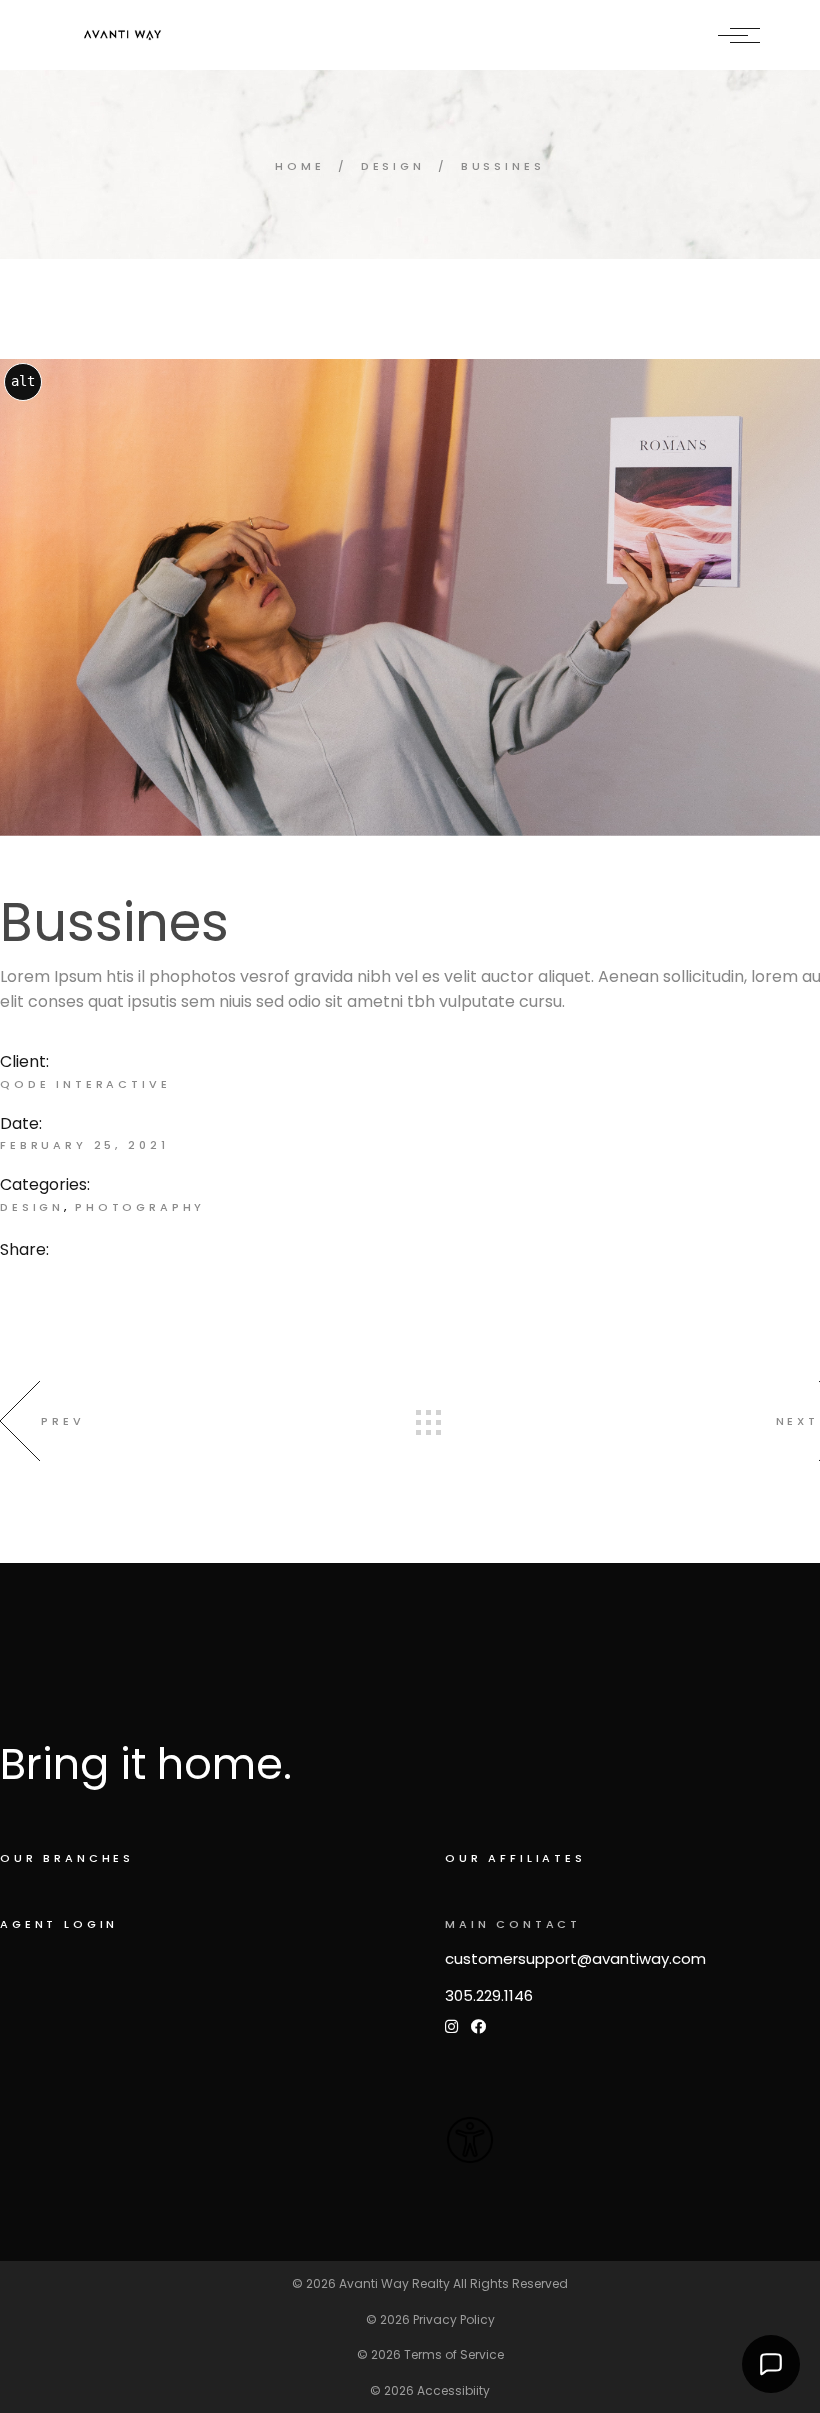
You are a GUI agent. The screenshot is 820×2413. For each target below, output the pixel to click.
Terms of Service (454, 2354)
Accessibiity (453, 2390)
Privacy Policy (454, 2319)
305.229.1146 (489, 1995)
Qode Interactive (85, 1084)
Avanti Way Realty (394, 2283)
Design (32, 1207)
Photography (140, 1207)
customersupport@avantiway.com (575, 1958)
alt (23, 381)
